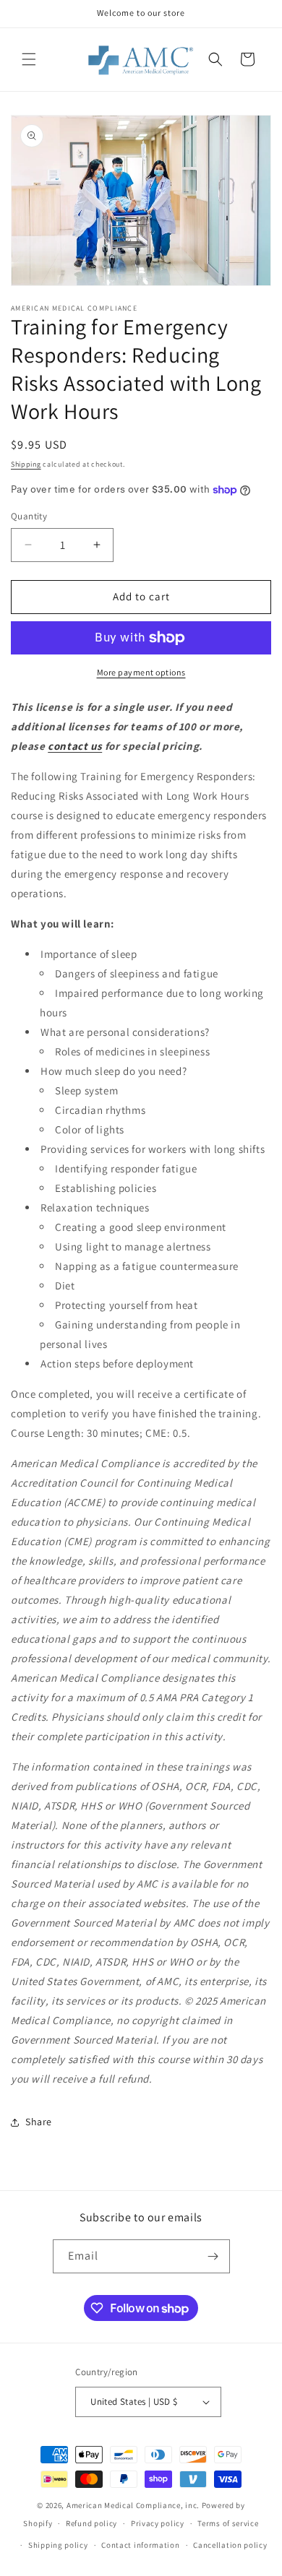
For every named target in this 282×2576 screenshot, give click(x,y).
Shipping (26, 464)
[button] (29, 59)
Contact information (140, 2545)
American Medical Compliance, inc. (133, 2505)
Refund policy (91, 2523)
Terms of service (228, 2523)
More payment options (141, 672)
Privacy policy (158, 2523)
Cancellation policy (230, 2545)
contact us (75, 746)
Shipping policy (58, 2545)
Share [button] (39, 2122)
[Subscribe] (213, 2256)
